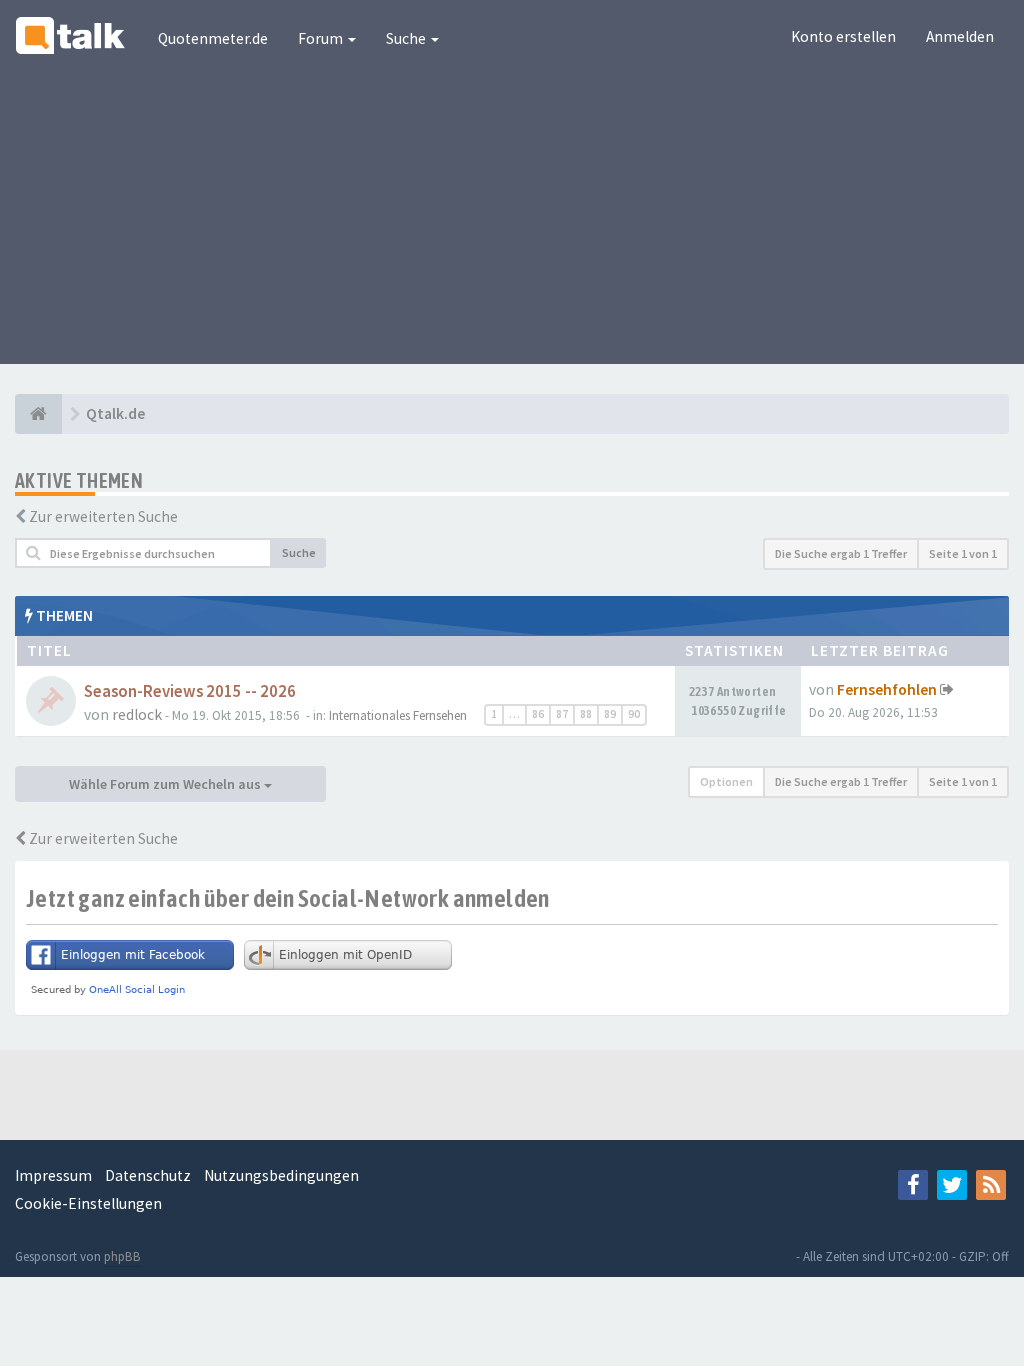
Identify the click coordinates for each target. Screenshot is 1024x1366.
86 (538, 714)
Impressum (53, 1175)
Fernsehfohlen (887, 689)
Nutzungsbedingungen (281, 1175)
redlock (137, 714)
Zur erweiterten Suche (103, 516)
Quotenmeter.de (213, 38)
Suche (407, 38)
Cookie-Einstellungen (88, 1203)
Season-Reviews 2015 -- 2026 (190, 691)
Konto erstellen (843, 36)
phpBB (122, 1256)
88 (586, 714)
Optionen (726, 781)
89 (610, 714)
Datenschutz (148, 1175)
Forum (322, 38)
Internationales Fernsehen (398, 715)
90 (634, 714)
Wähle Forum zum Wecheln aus (166, 784)
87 (562, 714)
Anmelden (960, 36)
